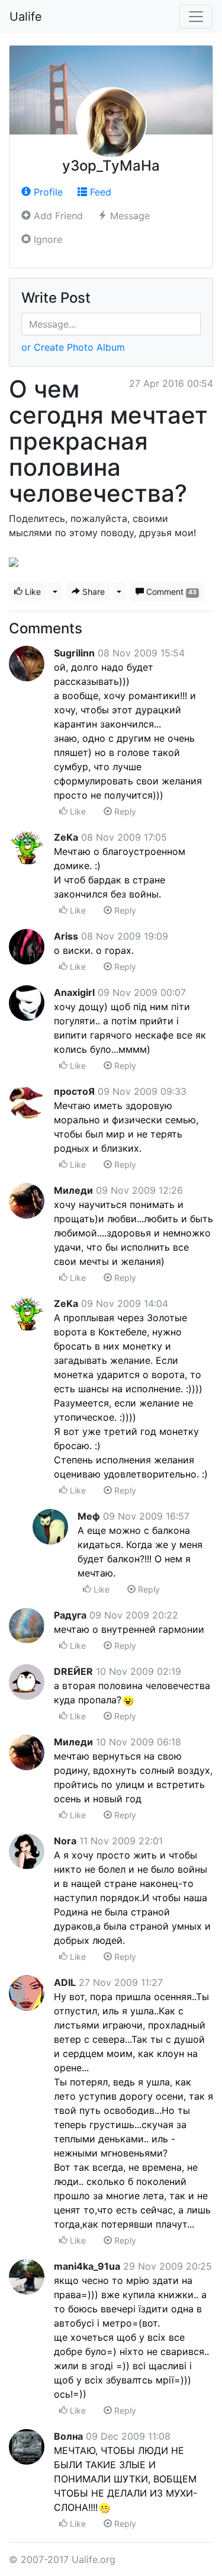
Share (92, 592)
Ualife (26, 17)
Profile (47, 192)
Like (32, 592)
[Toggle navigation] (196, 17)
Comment (170, 592)
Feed (99, 192)
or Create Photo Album (73, 347)
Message (128, 216)
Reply (124, 811)
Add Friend (57, 216)
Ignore (46, 239)
